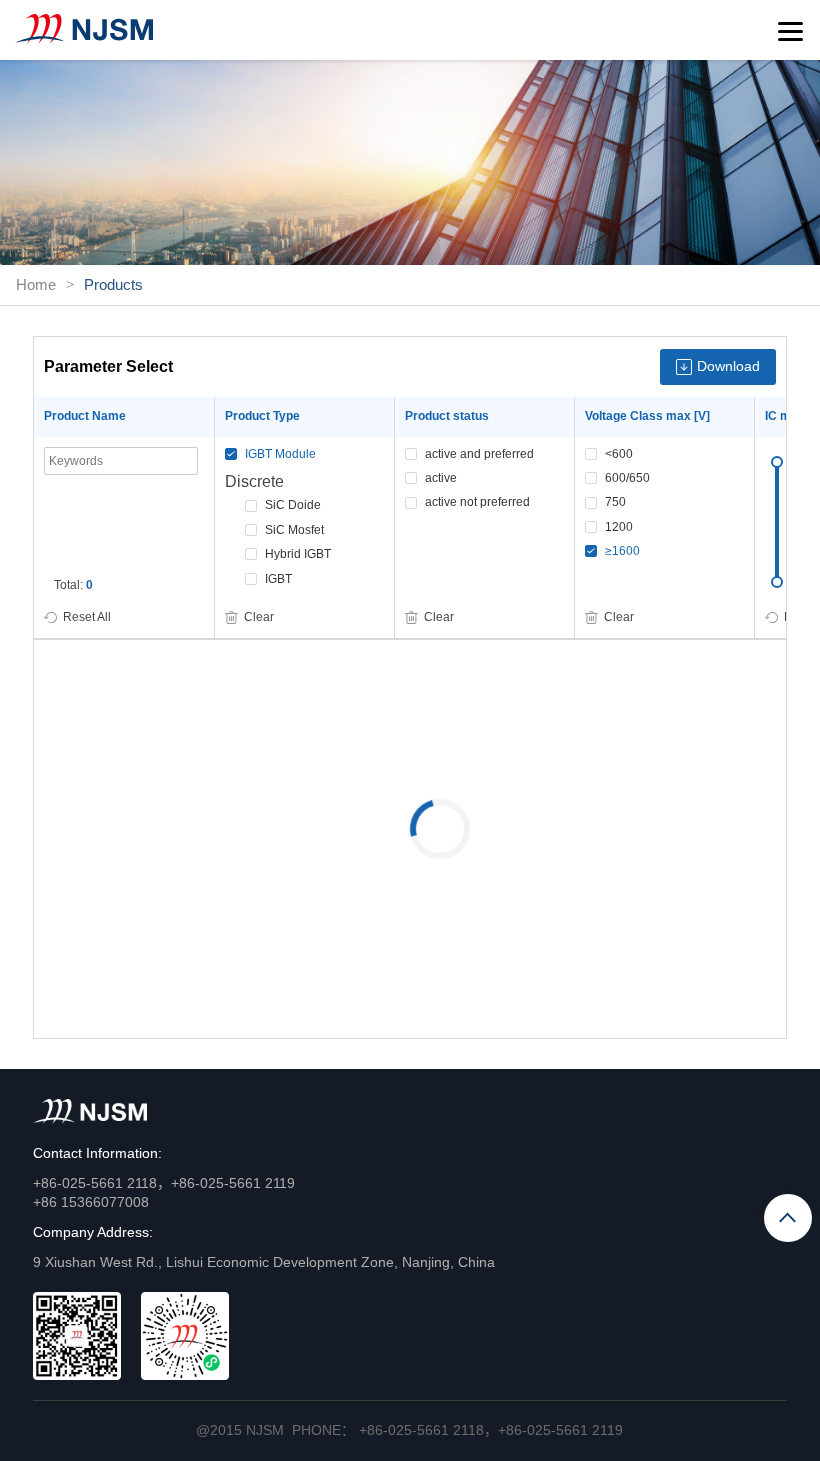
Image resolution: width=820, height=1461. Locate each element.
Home (36, 284)
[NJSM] (84, 29)
